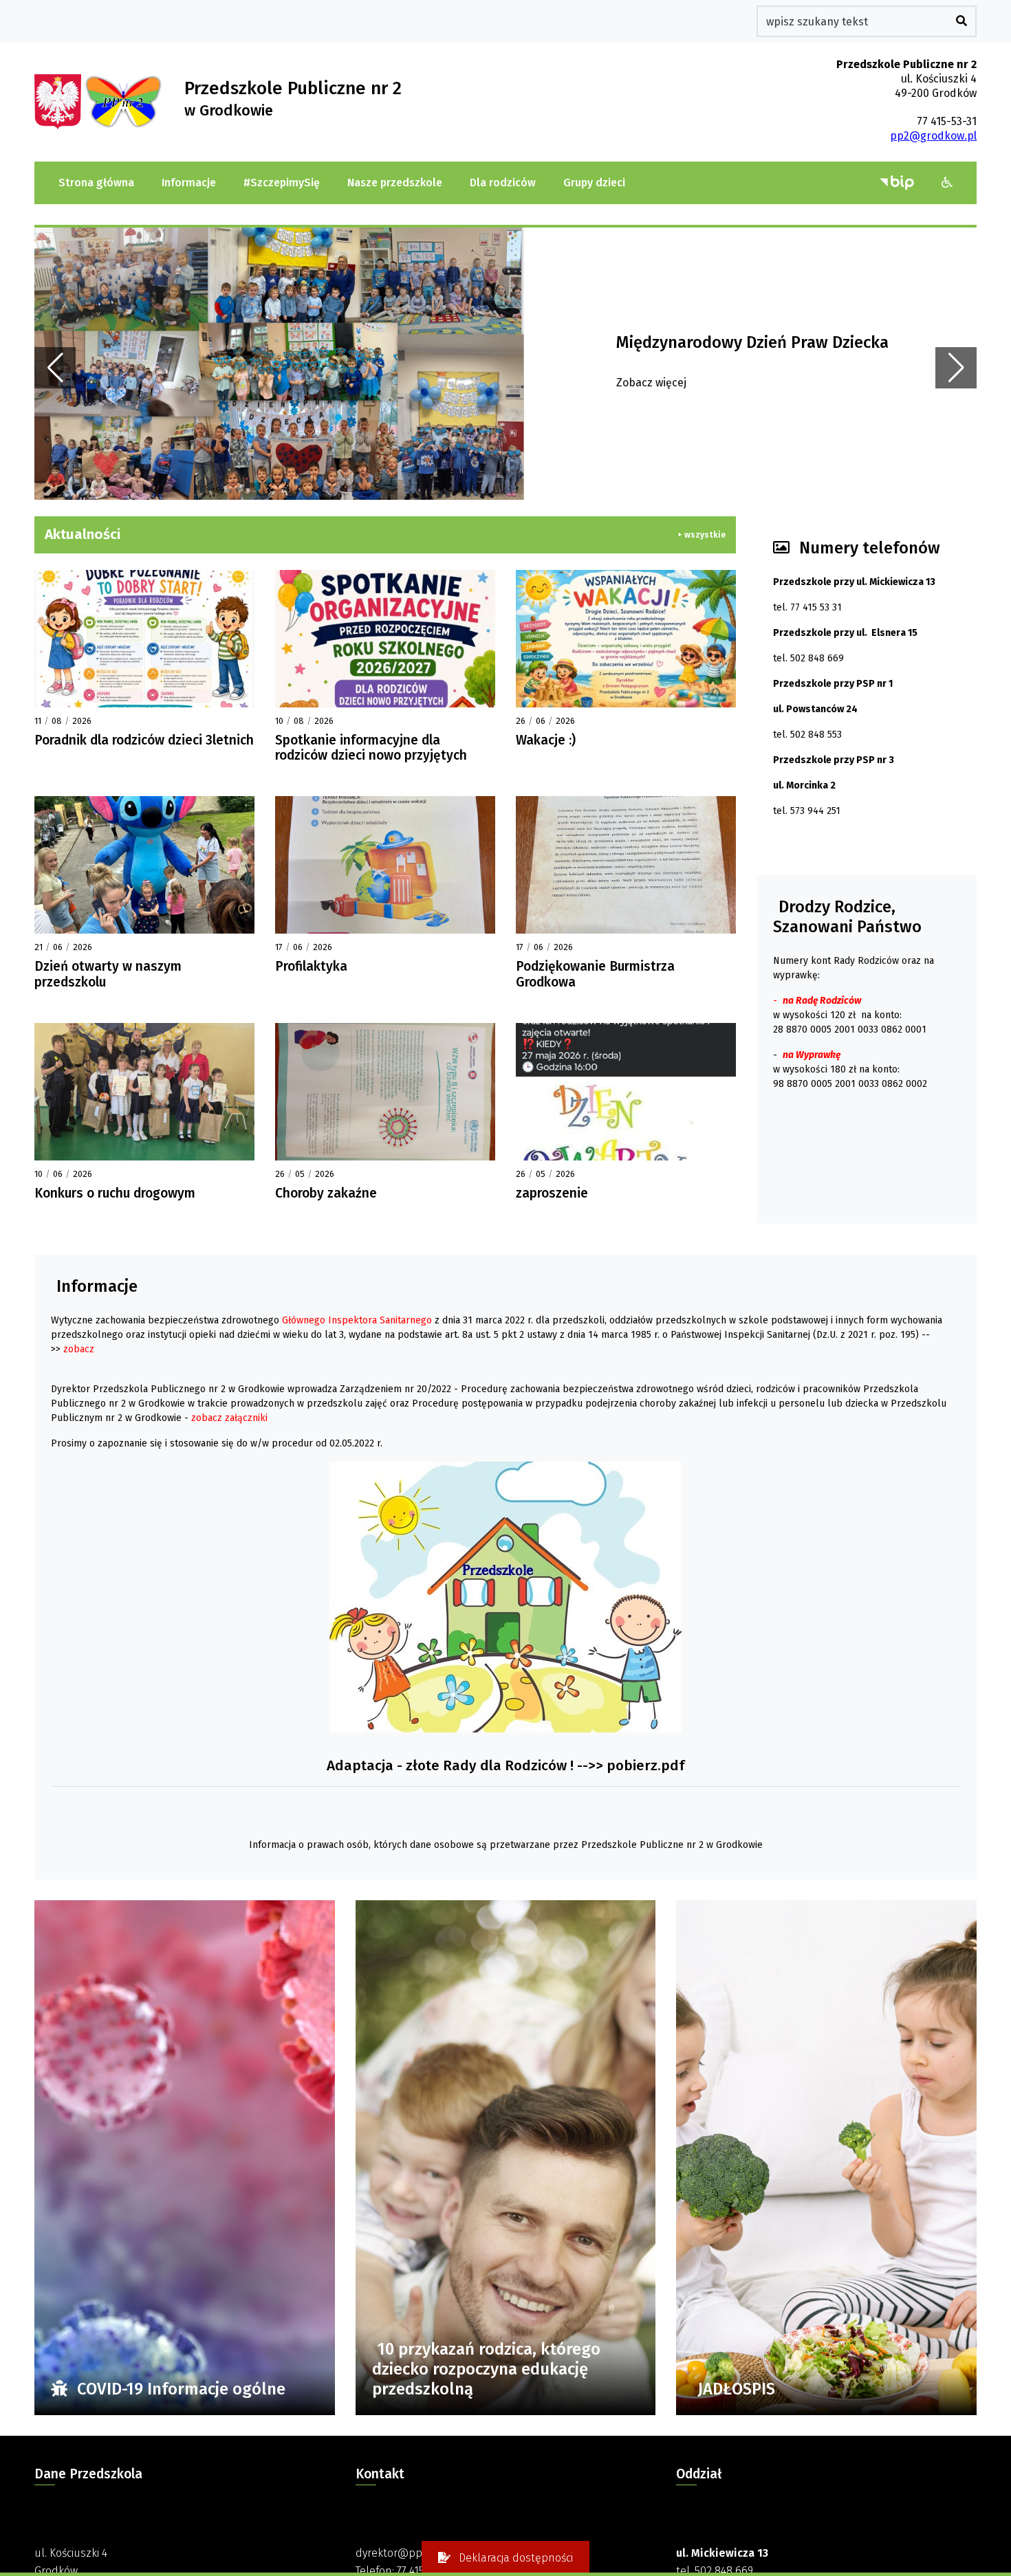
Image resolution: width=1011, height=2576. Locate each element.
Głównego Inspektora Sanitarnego (357, 1320)
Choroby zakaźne (326, 1193)
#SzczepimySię (282, 183)
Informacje (189, 183)
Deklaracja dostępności (514, 2558)
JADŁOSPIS (737, 2389)
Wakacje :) (546, 740)
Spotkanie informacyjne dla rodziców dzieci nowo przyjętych (371, 748)
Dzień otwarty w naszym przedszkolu (108, 974)
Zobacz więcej (651, 383)
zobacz (79, 1349)
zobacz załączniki (229, 1418)
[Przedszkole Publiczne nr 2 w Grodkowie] (59, 101)
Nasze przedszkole (395, 183)
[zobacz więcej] (144, 639)
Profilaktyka (311, 966)
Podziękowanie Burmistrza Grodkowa (595, 974)
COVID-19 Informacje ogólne (179, 2389)
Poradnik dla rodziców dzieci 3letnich (144, 740)
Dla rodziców (503, 183)
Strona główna (96, 183)
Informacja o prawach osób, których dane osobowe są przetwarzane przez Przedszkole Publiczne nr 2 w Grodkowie (506, 1845)
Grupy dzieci (594, 183)
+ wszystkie (702, 535)
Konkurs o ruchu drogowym (115, 1193)
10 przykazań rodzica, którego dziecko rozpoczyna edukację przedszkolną (486, 2369)
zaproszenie (552, 1193)
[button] (947, 183)
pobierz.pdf (645, 1766)
